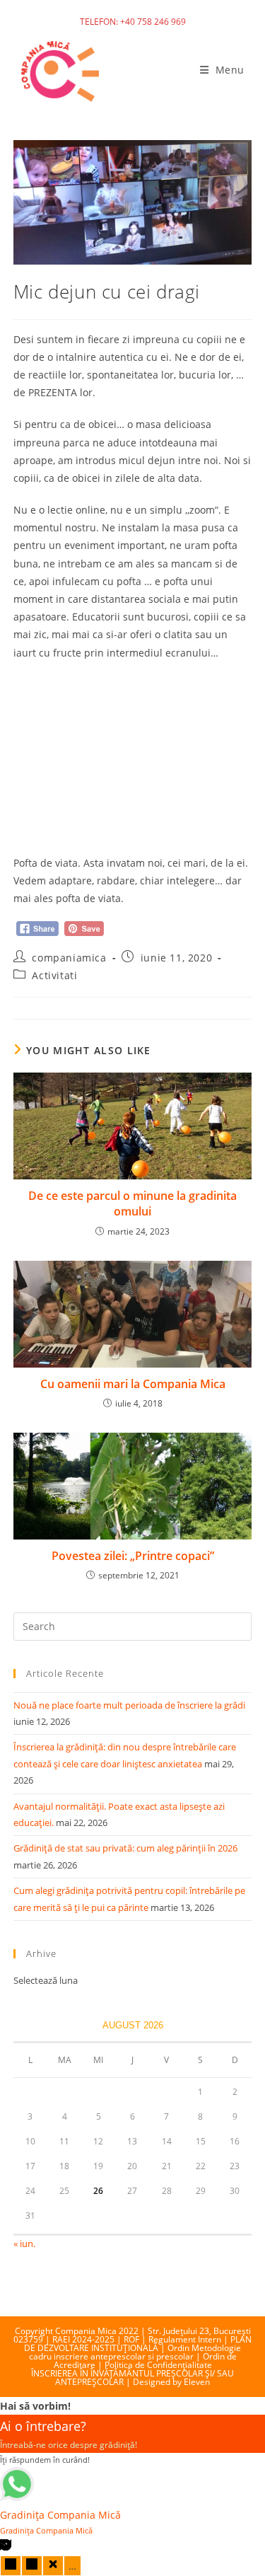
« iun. (24, 2243)
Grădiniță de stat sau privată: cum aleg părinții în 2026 (125, 1848)
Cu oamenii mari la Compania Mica (133, 1384)
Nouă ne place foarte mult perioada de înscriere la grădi (129, 1705)
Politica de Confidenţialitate (158, 2365)
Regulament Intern (185, 2339)
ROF (131, 2339)
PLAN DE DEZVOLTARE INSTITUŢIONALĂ (138, 2344)
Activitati (54, 975)
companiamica (69, 958)
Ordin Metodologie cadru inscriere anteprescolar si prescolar (135, 2352)
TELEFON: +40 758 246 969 (133, 22)
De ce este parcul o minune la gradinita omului (132, 1203)
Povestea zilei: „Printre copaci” (133, 1556)
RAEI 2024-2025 (83, 2339)
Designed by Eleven (171, 2382)
